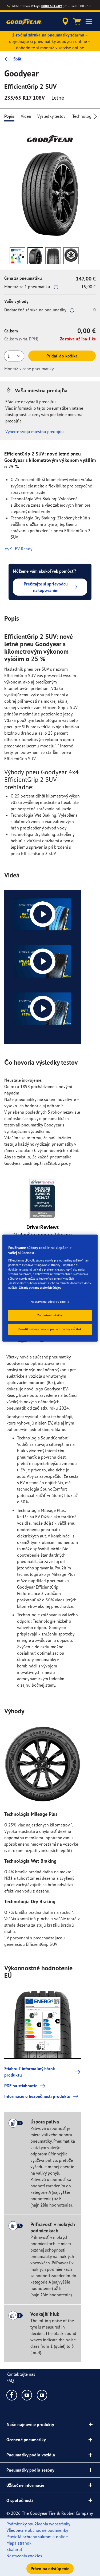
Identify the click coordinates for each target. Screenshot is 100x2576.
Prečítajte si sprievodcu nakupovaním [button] (46, 587)
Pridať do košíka (62, 356)
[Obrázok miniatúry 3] (53, 256)
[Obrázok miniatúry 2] (35, 256)
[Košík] (77, 22)
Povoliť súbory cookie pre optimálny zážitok (50, 1329)
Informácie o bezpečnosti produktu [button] (37, 2096)
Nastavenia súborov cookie (50, 1302)
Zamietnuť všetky (50, 1315)
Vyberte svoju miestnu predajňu (35, 432)
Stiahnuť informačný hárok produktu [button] (30, 2072)
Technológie (84, 116)
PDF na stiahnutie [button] (21, 2086)
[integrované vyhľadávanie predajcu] (65, 22)
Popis (9, 116)
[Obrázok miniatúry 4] (71, 256)
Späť (18, 59)
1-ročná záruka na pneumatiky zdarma (48, 35)
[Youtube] (27, 2395)
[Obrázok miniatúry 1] (17, 256)
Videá (26, 116)
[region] (50, 1288)
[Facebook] (12, 2395)
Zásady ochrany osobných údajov (40, 1288)
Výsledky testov (52, 116)
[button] (89, 22)
